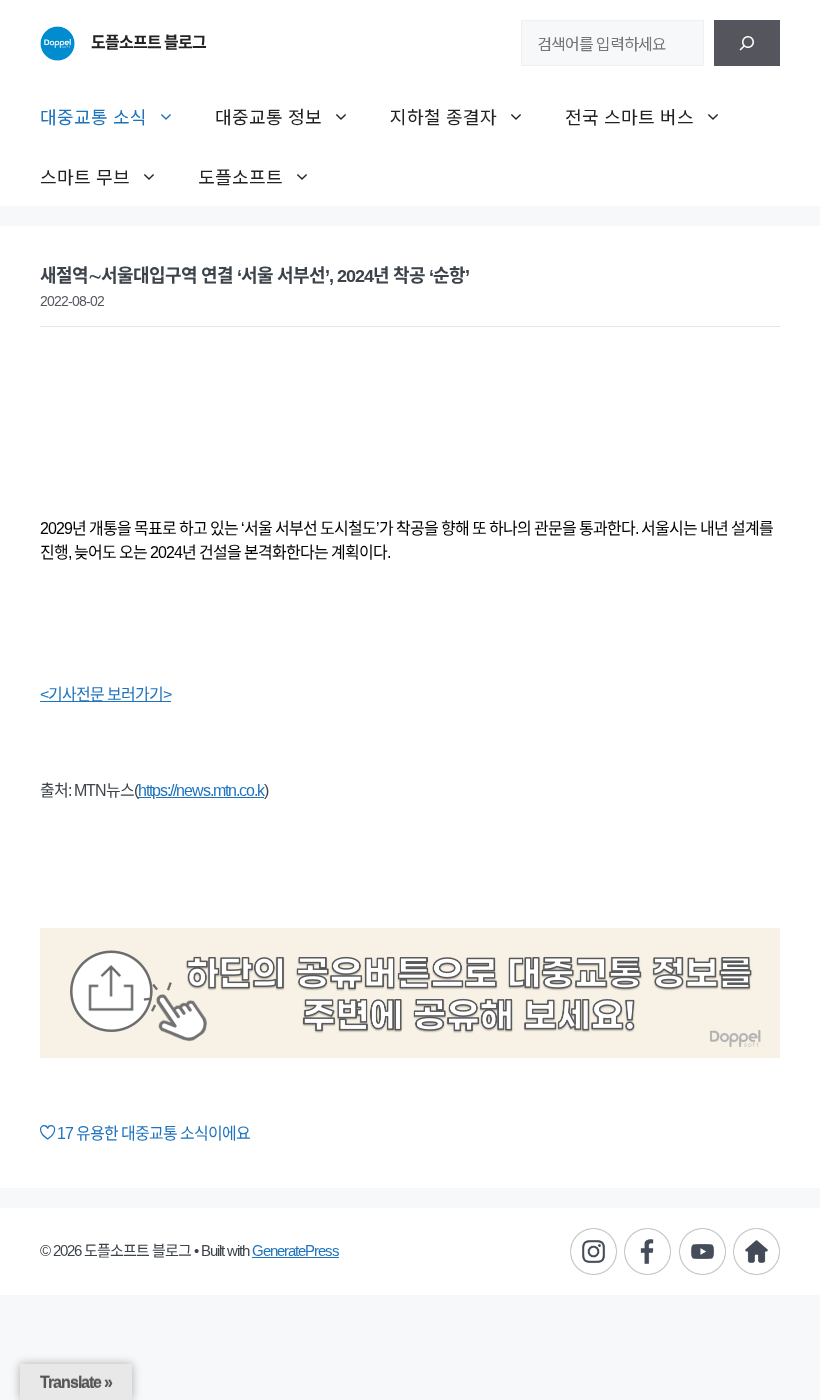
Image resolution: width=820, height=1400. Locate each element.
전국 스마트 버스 (629, 116)
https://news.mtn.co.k (201, 790)
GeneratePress (295, 1250)
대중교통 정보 (268, 116)
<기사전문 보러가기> (105, 694)
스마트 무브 (85, 176)
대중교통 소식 (93, 116)
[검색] (747, 43)
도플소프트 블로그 (148, 42)
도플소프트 (240, 176)
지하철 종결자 (443, 116)
